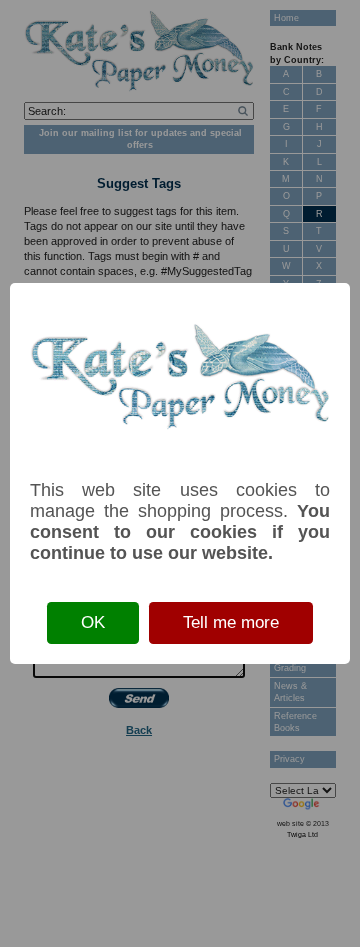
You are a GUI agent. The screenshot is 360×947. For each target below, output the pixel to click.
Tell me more (231, 622)
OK (93, 622)
